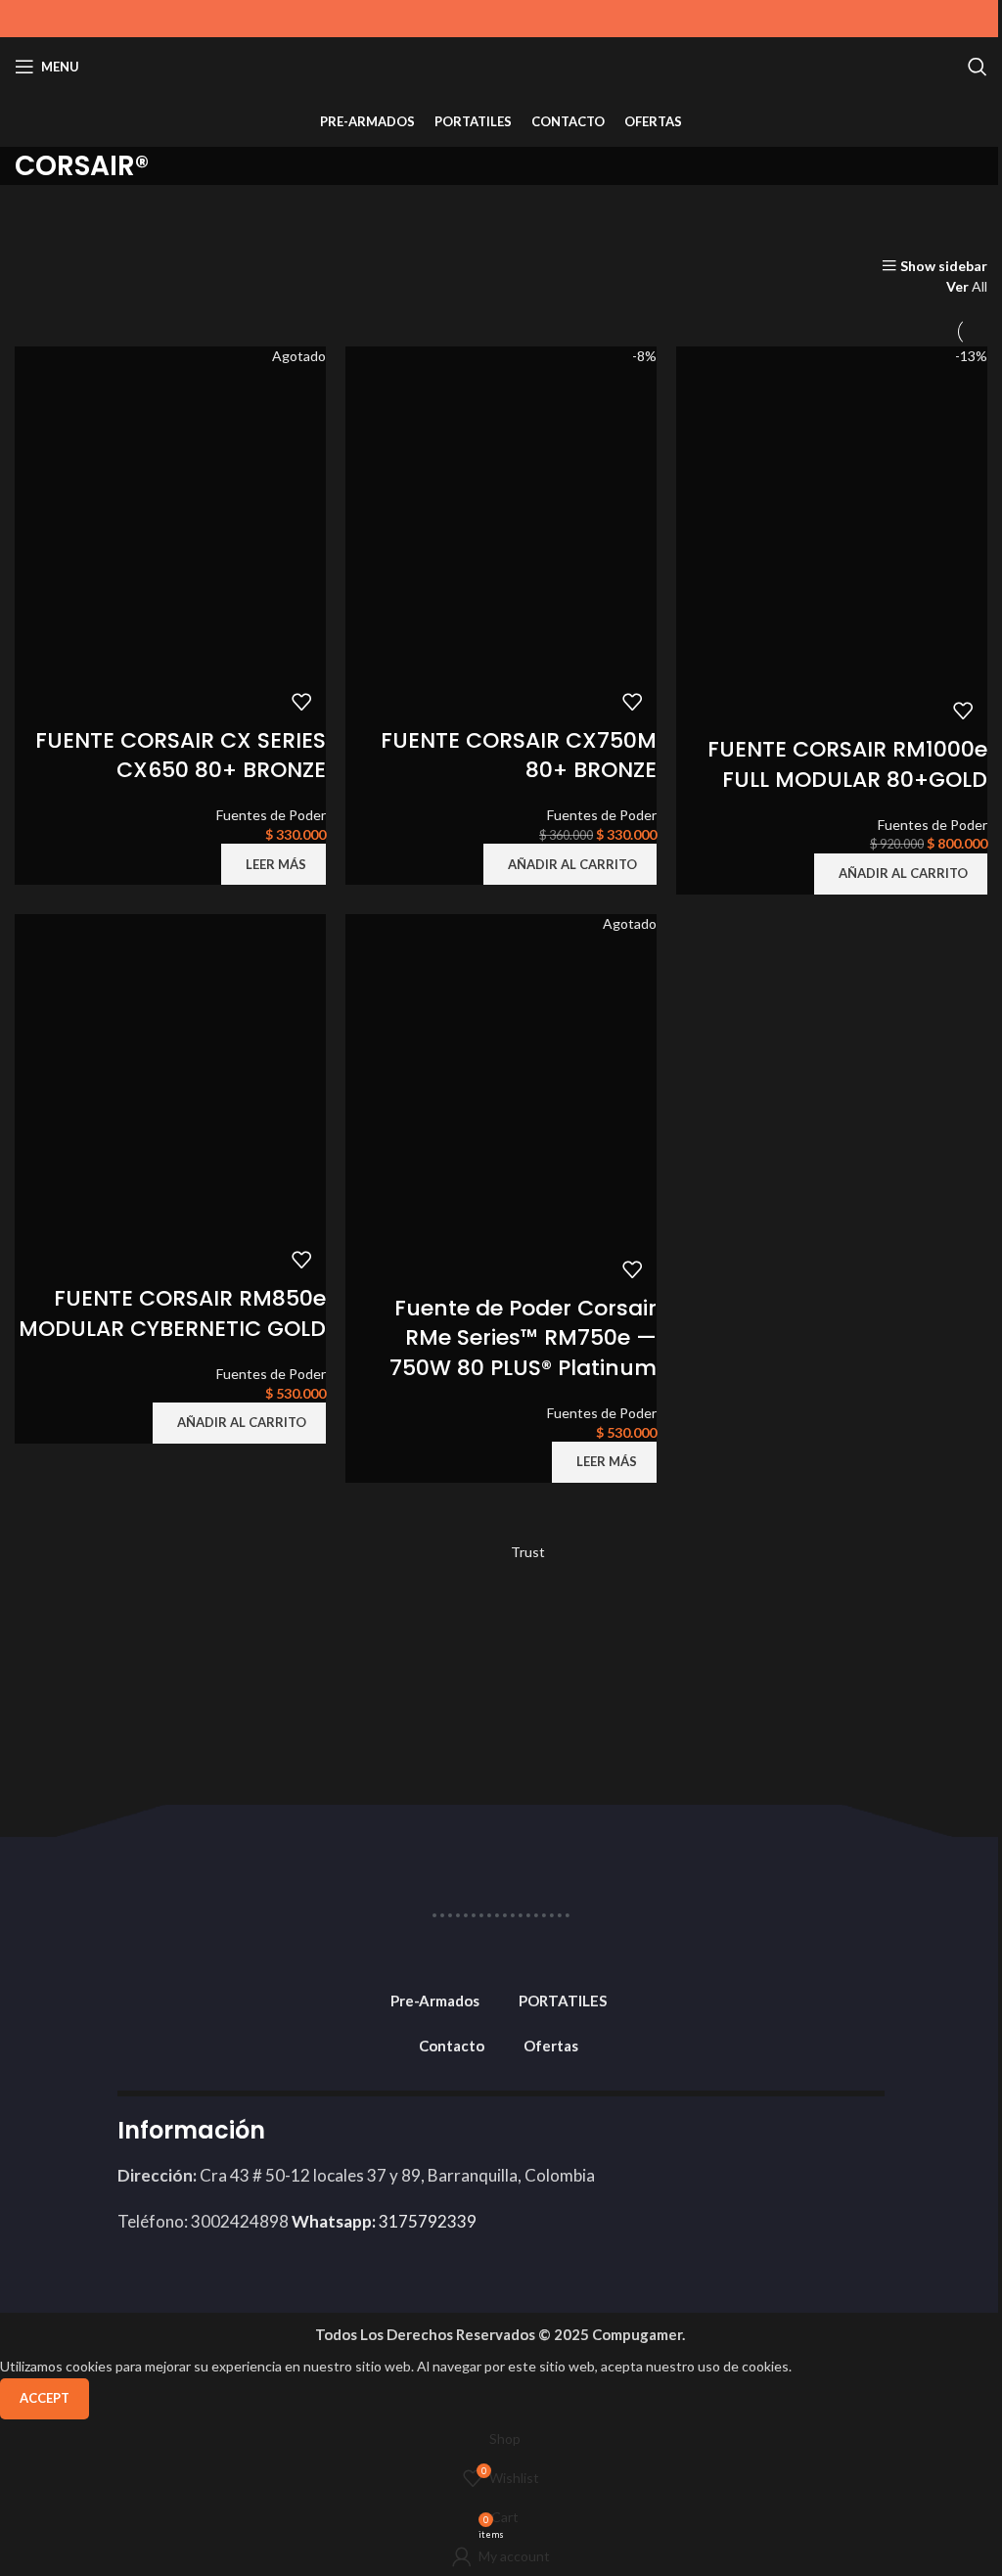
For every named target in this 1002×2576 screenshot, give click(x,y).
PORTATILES (563, 2001)
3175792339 (384, 2221)
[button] (570, 864)
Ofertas (551, 2046)
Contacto (452, 2046)
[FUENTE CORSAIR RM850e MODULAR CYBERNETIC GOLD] (170, 1073)
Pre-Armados (435, 2001)
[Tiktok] (752, 2143)
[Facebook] (699, 2143)
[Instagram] (806, 2143)
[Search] (978, 67)
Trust (528, 1552)
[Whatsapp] (860, 2143)
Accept (45, 2398)
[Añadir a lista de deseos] (301, 702)
